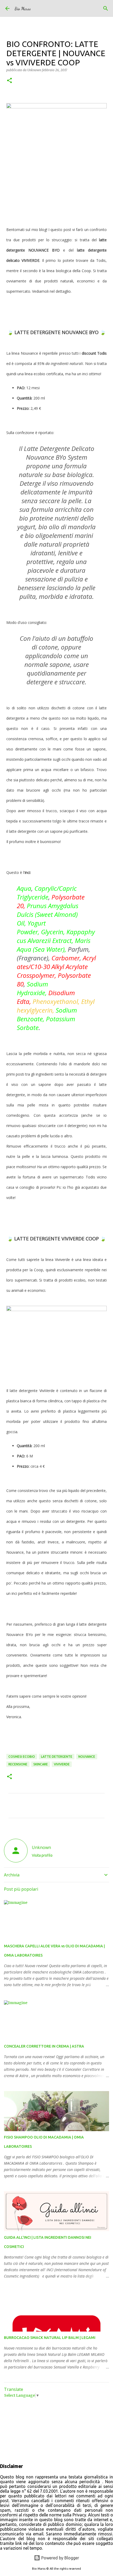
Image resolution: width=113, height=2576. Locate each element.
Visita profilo (42, 1855)
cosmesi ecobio (22, 1757)
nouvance (87, 1757)
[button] (9, 81)
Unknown (41, 1847)
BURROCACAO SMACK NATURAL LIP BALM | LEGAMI (50, 2338)
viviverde (62, 1764)
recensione (18, 1764)
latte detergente (57, 1757)
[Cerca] (106, 8)
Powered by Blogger (60, 2558)
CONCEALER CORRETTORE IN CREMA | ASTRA (44, 2046)
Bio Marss (23, 9)
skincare (41, 1764)
